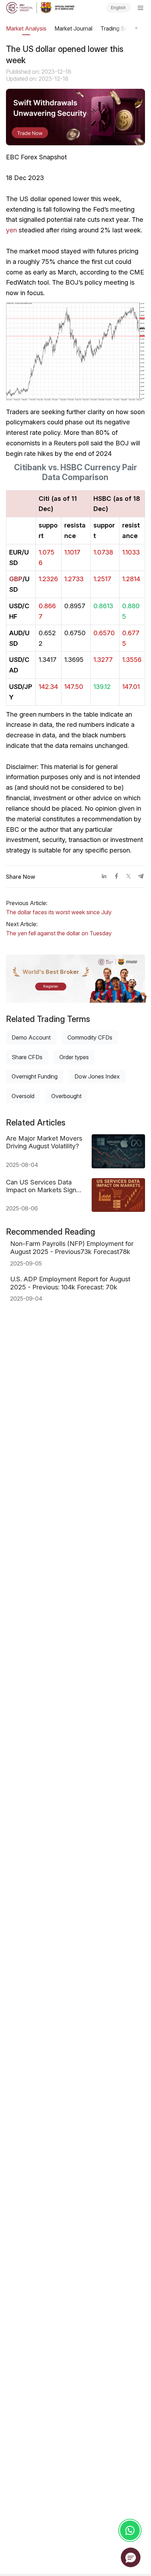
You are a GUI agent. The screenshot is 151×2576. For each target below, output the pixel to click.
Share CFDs (27, 1057)
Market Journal (73, 28)
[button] (131, 2557)
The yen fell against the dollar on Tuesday (59, 933)
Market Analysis (26, 28)
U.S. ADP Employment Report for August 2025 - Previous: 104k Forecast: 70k (70, 1283)
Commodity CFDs (90, 1037)
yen (11, 230)
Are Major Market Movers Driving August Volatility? (44, 1142)
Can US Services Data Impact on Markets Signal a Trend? (44, 1186)
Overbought (66, 1096)
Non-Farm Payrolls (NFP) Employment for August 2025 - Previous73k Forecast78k (72, 1247)
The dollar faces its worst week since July (59, 912)
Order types (74, 1057)
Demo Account (31, 1037)
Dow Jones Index (97, 1076)
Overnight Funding (35, 1076)
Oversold (23, 1096)
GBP (16, 579)
